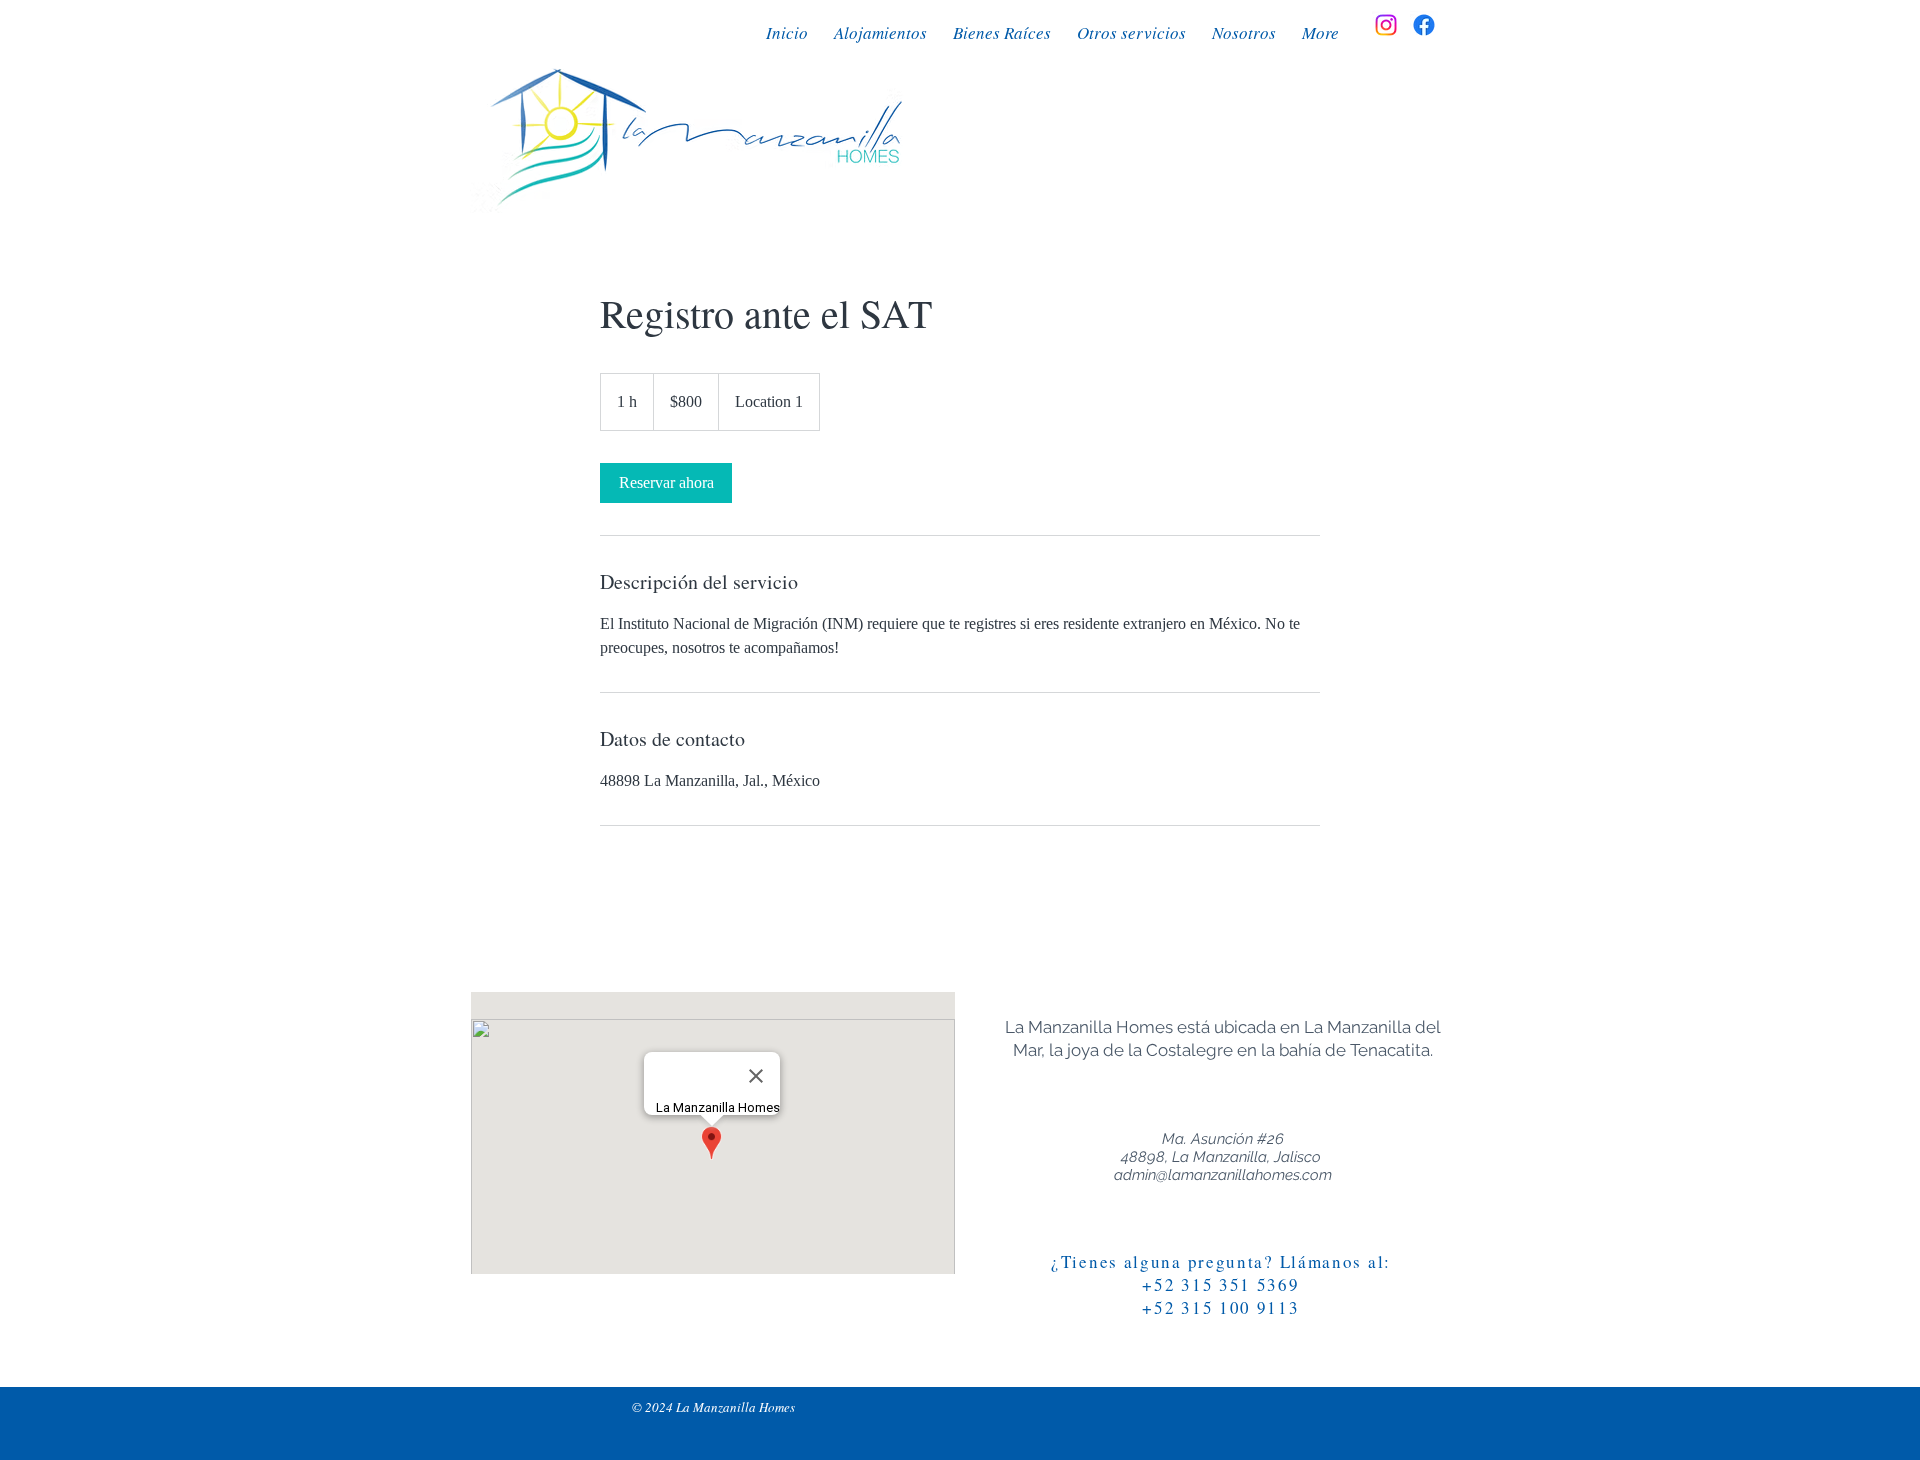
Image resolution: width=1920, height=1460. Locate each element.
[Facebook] (1424, 25)
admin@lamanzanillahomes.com (1223, 1175)
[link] (666, 483)
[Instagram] (1386, 25)
